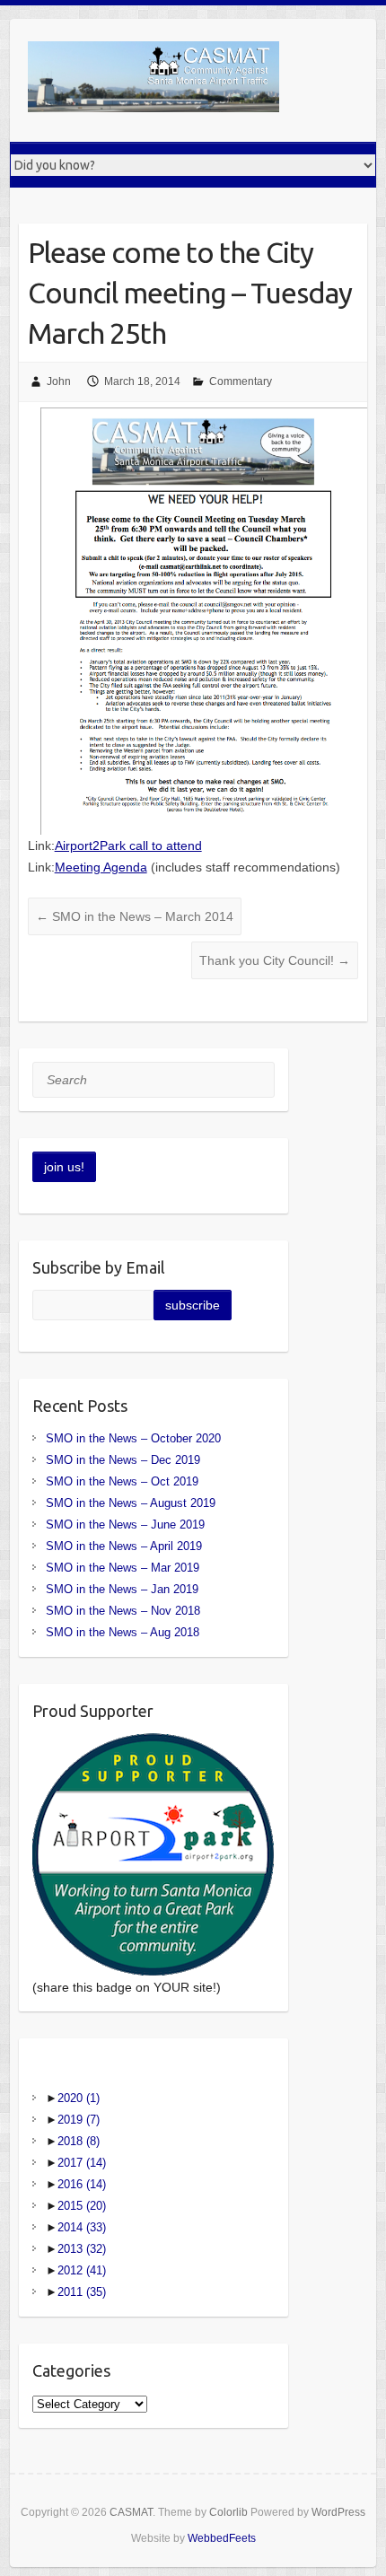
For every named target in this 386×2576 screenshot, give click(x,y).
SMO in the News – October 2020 (133, 1438)
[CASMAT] (154, 80)
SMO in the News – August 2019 (131, 1503)
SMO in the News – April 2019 (124, 1546)
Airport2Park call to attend (128, 846)
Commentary (241, 381)
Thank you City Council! (275, 960)
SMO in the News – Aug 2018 (123, 1632)
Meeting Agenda (101, 867)
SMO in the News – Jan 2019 (122, 1589)
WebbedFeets (222, 2538)
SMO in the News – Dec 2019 (123, 1460)
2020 (79, 2098)
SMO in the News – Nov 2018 (123, 1611)
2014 (82, 2227)
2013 (82, 2249)
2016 (82, 2184)
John (59, 381)
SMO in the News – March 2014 (135, 916)
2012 (82, 2270)
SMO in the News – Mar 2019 (123, 1568)
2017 (82, 2163)
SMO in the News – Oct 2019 (122, 1481)
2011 (82, 2292)
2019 (79, 2120)
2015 (82, 2206)
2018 (79, 2141)
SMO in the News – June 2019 (125, 1525)
